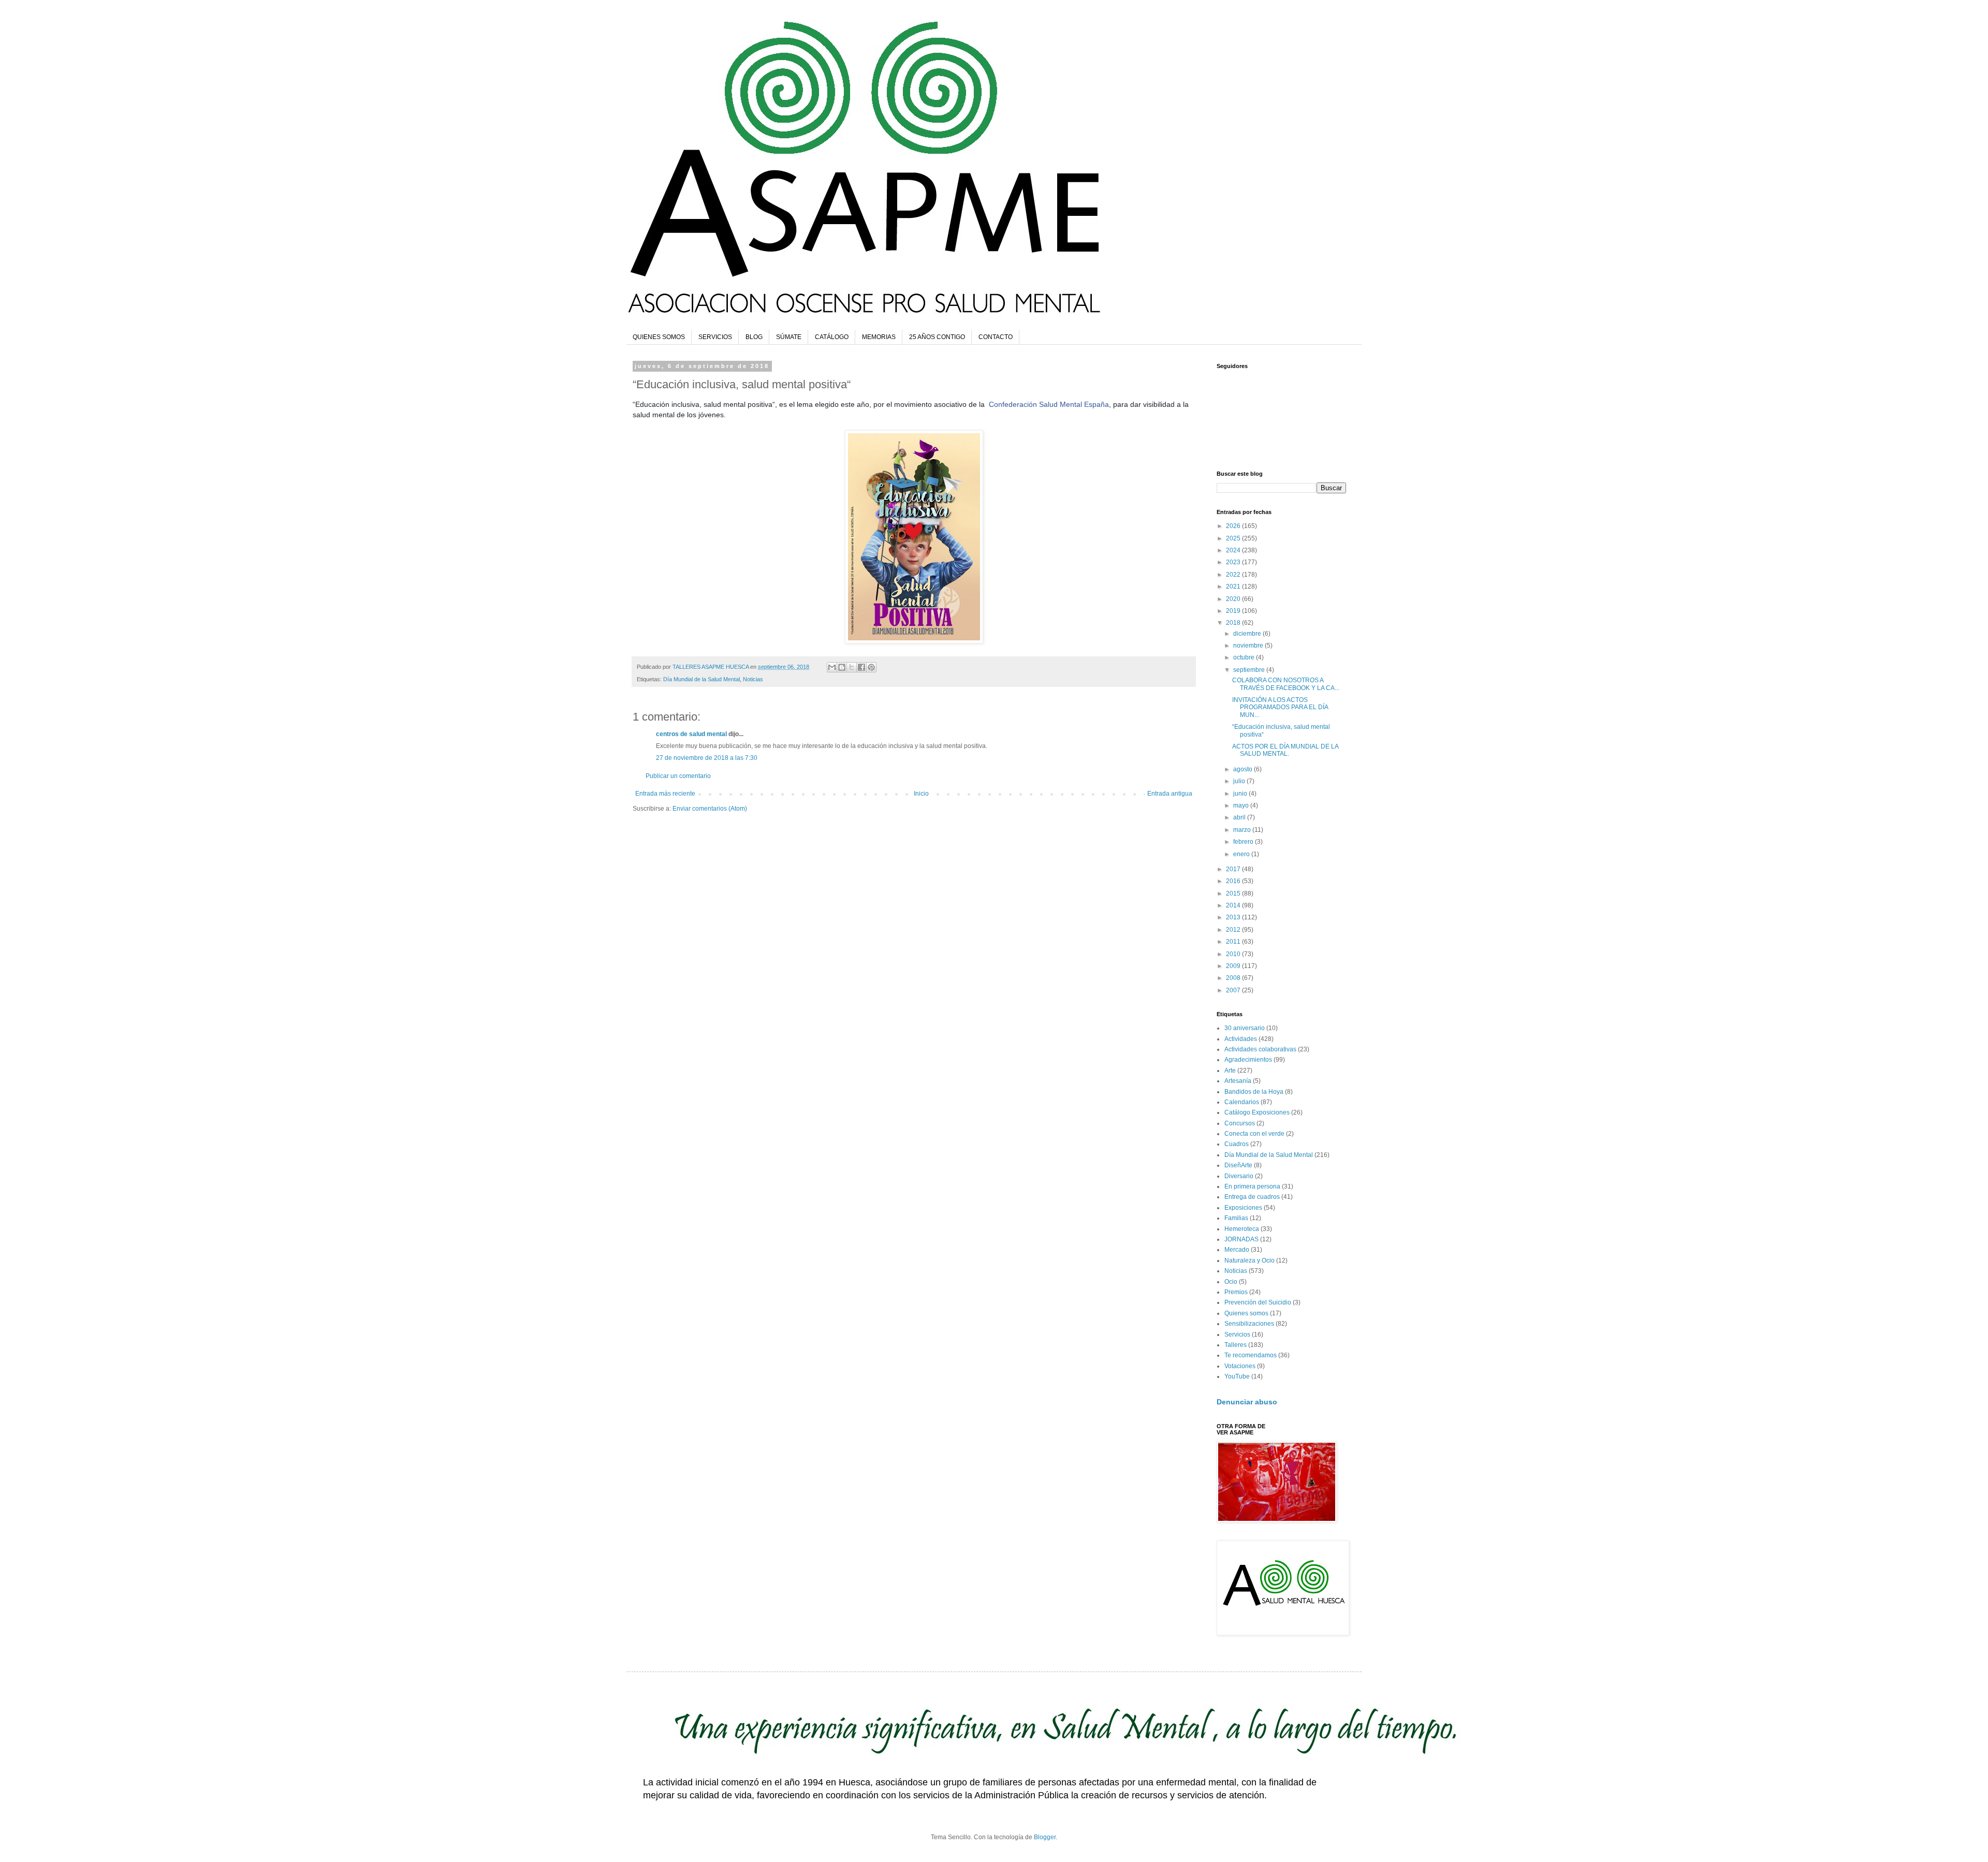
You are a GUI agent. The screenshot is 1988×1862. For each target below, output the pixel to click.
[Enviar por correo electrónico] (832, 667)
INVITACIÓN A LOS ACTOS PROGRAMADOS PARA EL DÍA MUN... (1280, 707)
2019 (1234, 611)
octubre (1245, 657)
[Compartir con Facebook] (861, 667)
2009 (1234, 966)
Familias (1236, 1218)
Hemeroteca (1242, 1229)
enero (1242, 854)
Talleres (1236, 1345)
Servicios (1237, 1335)
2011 (1234, 942)
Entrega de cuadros (1252, 1197)
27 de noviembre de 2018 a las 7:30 (707, 758)
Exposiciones (1243, 1208)
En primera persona (1252, 1186)
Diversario (1239, 1176)
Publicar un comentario (678, 776)
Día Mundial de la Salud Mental (701, 679)
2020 (1234, 599)
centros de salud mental (691, 734)
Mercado (1237, 1250)
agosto (1244, 769)
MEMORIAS (879, 337)
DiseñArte (1238, 1165)
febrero (1244, 842)
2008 (1234, 978)
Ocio (1231, 1282)
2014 (1234, 905)
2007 (1234, 990)
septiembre (1250, 670)
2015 (1234, 893)
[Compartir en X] (852, 667)
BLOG (754, 337)
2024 (1234, 550)
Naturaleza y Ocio (1249, 1260)
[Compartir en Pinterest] (871, 667)
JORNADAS (1241, 1239)
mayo (1242, 805)
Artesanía (1238, 1081)
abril (1240, 817)
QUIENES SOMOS (659, 337)
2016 (1234, 881)
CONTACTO (996, 337)
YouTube (1237, 1376)
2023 (1234, 562)
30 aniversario (1245, 1028)
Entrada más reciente (665, 794)
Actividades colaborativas (1260, 1049)
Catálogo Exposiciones (1257, 1112)
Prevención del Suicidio (1258, 1302)
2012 (1234, 930)
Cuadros (1237, 1144)
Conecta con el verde (1254, 1134)
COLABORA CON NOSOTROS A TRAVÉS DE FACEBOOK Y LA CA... (1286, 684)
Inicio (921, 794)
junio (1241, 794)
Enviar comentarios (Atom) (710, 809)
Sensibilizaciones (1249, 1324)
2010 (1234, 954)
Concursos (1240, 1123)
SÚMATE (789, 337)
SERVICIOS (715, 337)
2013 (1234, 917)
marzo (1243, 830)
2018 (1234, 623)
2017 (1234, 869)
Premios (1236, 1292)
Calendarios (1242, 1102)
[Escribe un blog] (842, 667)
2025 (1234, 538)
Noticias (753, 679)
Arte (1230, 1071)
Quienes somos (1246, 1313)
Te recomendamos (1251, 1355)
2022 (1234, 575)
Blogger (1045, 1837)
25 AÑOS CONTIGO (937, 337)
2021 (1234, 587)
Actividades (1241, 1039)
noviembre (1249, 646)
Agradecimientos (1248, 1060)
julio (1240, 781)
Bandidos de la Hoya (1254, 1092)
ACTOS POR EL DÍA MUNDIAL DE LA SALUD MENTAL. (1285, 750)
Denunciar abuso (1247, 1402)
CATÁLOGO (832, 337)
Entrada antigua (1170, 794)
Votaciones (1240, 1366)
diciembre (1248, 634)
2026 (1234, 526)
